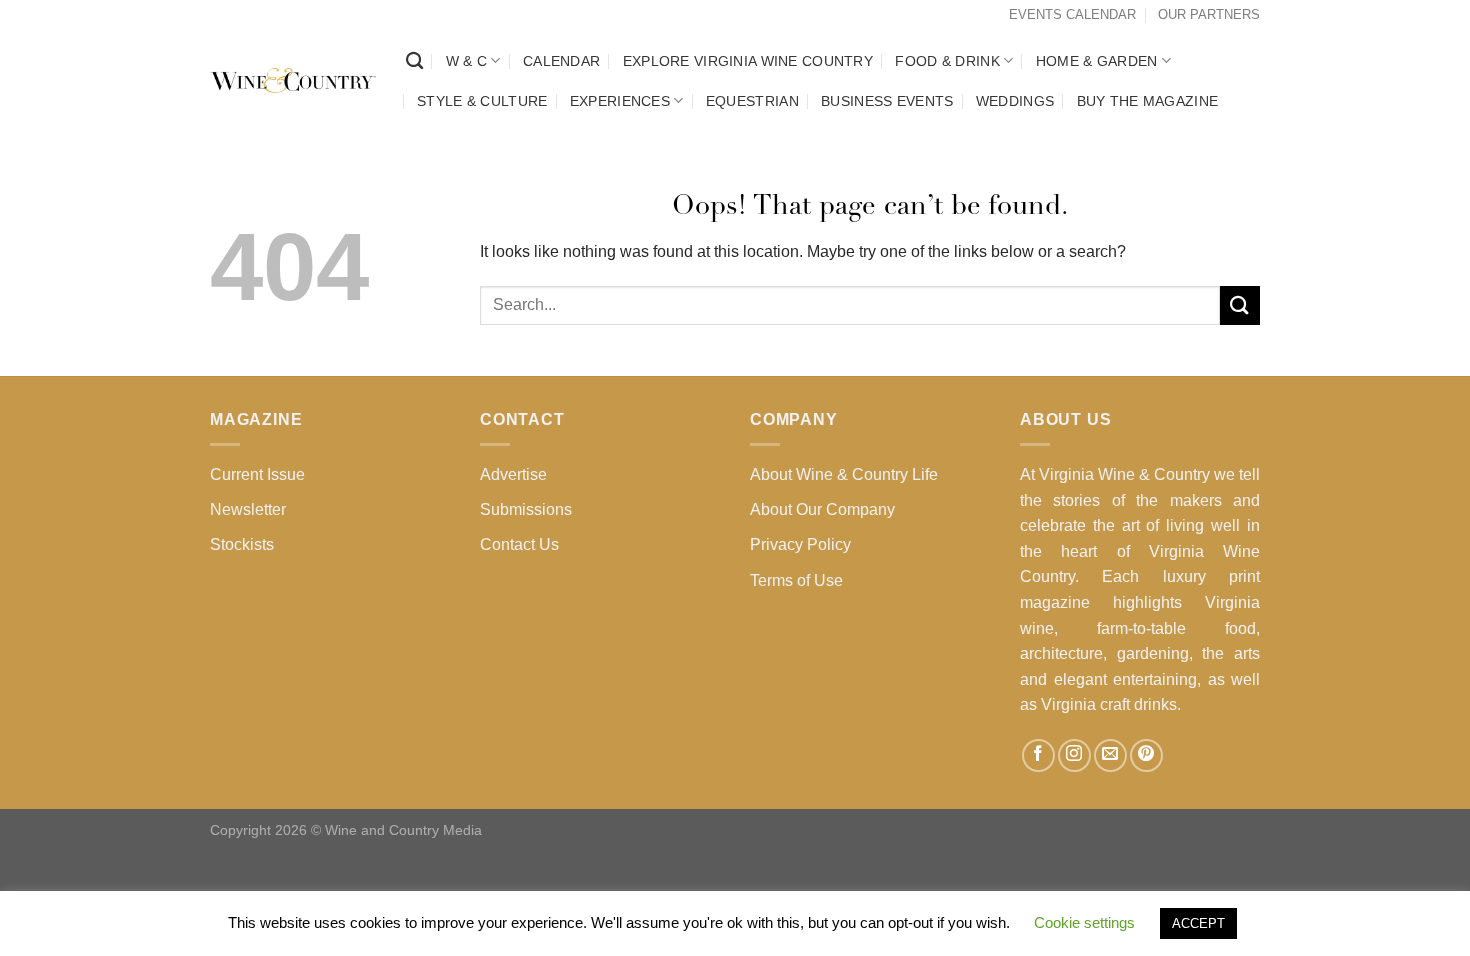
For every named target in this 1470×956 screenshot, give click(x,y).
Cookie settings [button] (1084, 922)
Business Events (887, 101)
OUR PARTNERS (1209, 14)
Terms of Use (796, 580)
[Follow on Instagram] (1074, 755)
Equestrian (752, 101)
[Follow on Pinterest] (1146, 755)
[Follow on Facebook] (1038, 755)
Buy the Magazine (1148, 101)
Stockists (242, 544)
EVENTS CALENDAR (1072, 14)
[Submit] (1240, 305)
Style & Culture (482, 101)
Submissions (526, 509)
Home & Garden (1097, 61)
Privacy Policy (800, 544)
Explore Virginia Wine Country (748, 61)
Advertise (513, 474)
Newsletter (248, 509)
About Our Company (822, 509)
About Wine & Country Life (844, 474)
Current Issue (257, 474)
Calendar (561, 61)
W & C (466, 61)
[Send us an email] (1110, 755)
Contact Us (519, 544)
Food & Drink (947, 61)
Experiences (620, 101)
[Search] (414, 61)
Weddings (1015, 101)
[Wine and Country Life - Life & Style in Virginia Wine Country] (293, 81)
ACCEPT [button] (1198, 923)
